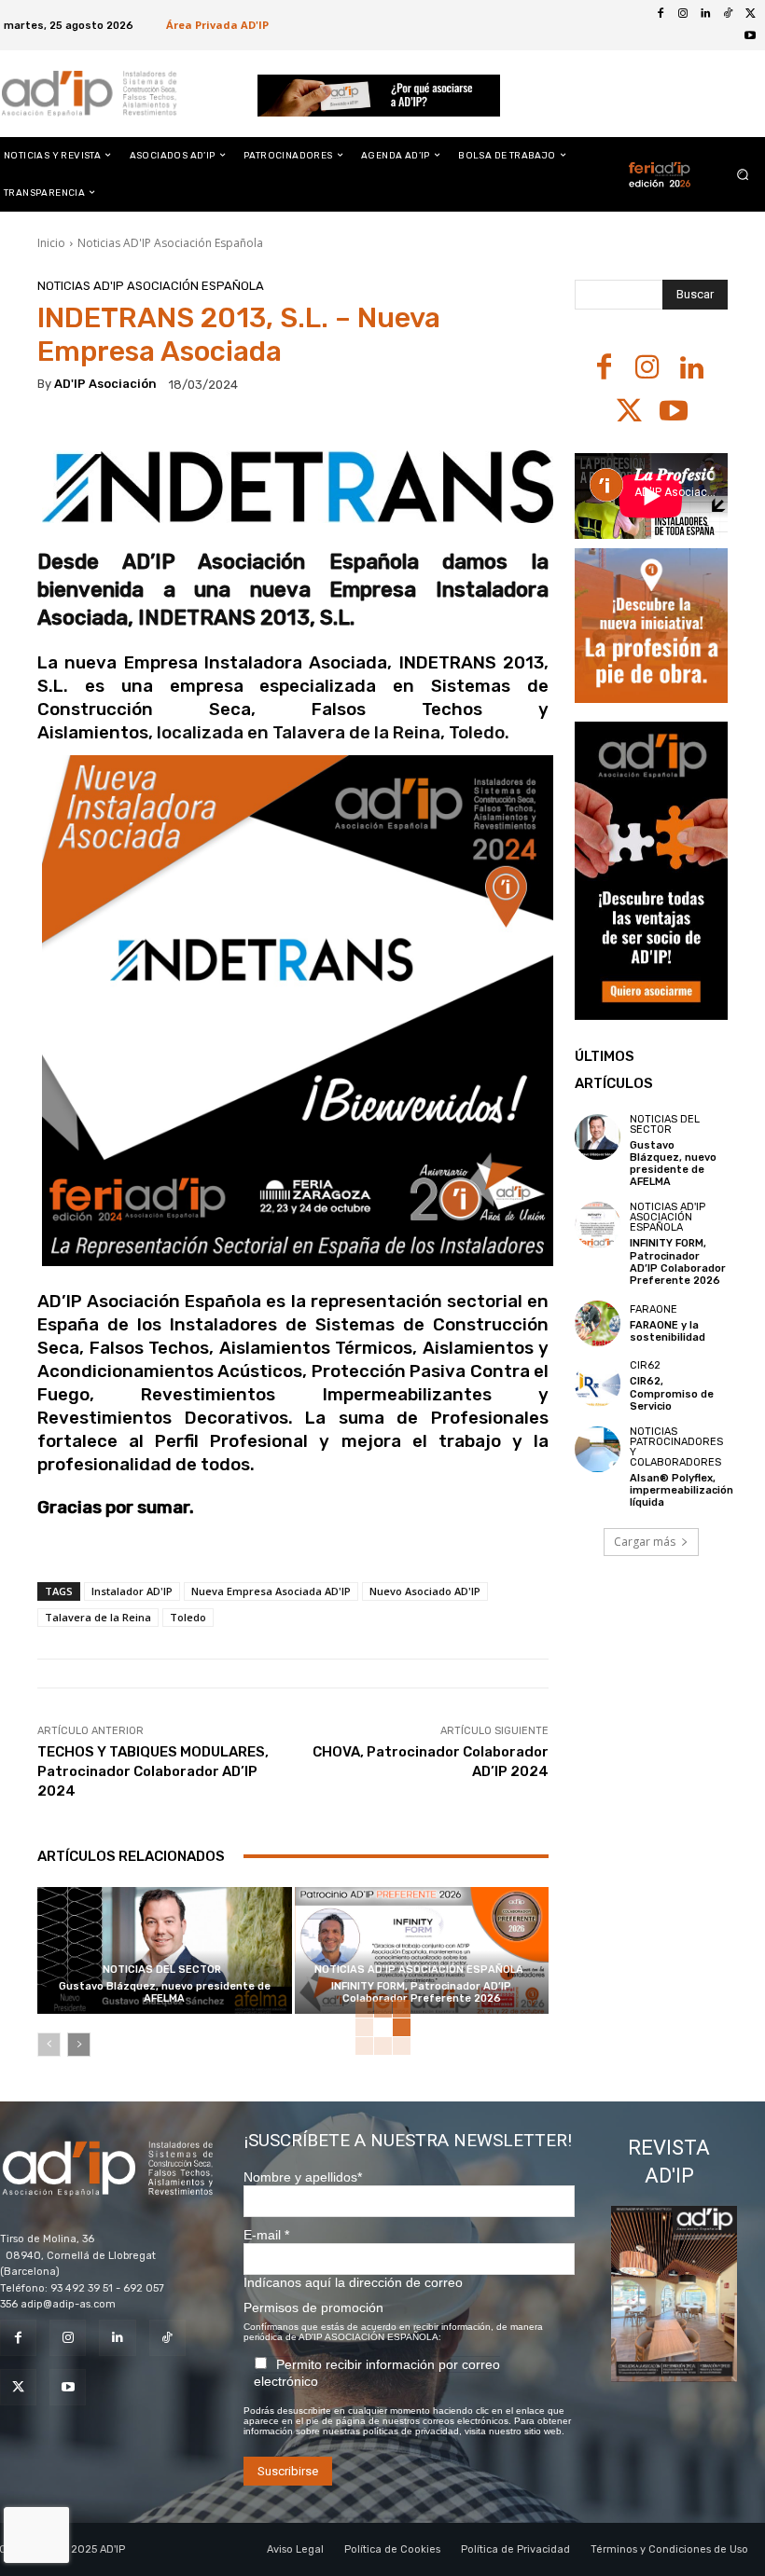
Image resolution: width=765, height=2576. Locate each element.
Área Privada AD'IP (217, 25)
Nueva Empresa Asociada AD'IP (271, 1591)
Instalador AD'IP (132, 1591)
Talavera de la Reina (98, 1617)
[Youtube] (750, 36)
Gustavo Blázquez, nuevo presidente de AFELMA (165, 1992)
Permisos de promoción (313, 2307)
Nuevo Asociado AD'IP (425, 1591)
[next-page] (79, 2045)
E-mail (266, 2235)
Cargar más (645, 1542)
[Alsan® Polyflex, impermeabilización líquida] (598, 1449)
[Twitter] (750, 14)
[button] (743, 174)
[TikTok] (728, 14)
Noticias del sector (162, 1970)
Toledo (188, 1617)
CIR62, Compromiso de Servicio (672, 1393)
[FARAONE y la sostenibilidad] (598, 1323)
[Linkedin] (705, 14)
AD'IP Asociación (105, 384)
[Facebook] (661, 14)
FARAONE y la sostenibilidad (668, 1331)
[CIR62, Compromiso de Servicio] (598, 1383)
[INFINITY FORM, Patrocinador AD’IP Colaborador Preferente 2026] (422, 1950)
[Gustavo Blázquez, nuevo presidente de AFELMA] (165, 1950)
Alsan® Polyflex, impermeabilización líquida (682, 1490)
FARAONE (654, 1309)
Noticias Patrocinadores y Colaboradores (676, 1447)
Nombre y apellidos (303, 2177)
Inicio (51, 243)
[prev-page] (49, 2045)
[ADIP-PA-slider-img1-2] (379, 96)
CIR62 (645, 1365)
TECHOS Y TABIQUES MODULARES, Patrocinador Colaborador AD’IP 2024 (153, 1771)
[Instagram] (683, 14)
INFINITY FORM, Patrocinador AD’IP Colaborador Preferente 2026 (421, 1992)
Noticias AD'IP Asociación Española (170, 243)
